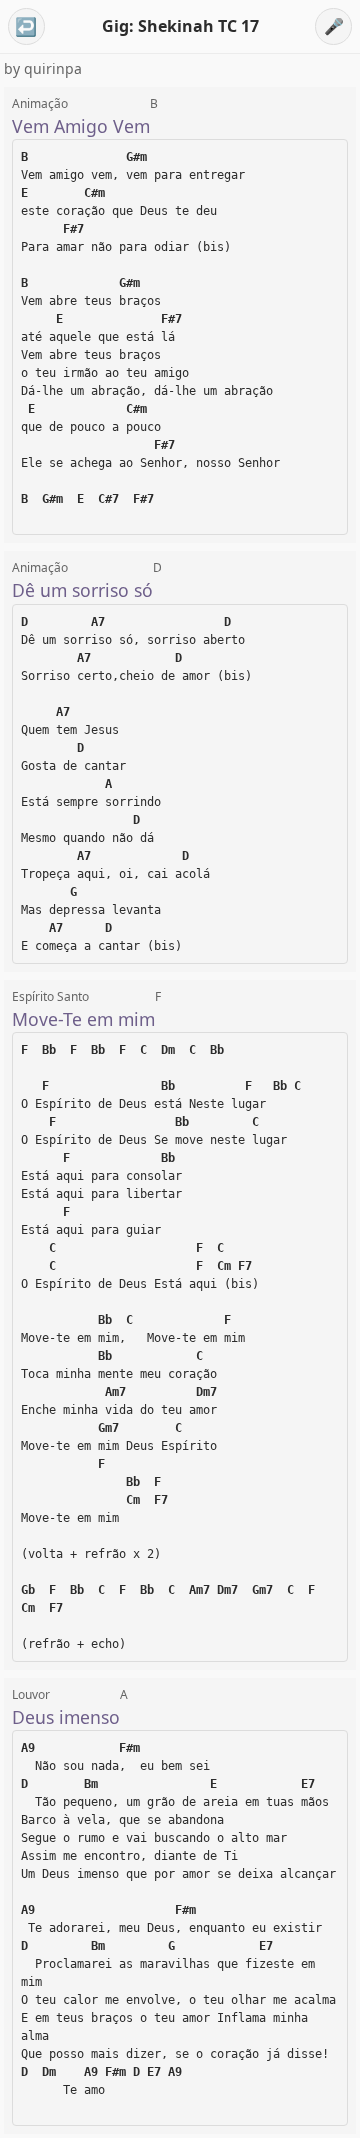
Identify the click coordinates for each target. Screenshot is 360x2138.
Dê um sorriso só (82, 590)
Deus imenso (66, 1717)
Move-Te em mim (83, 1019)
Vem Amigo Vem (81, 126)
